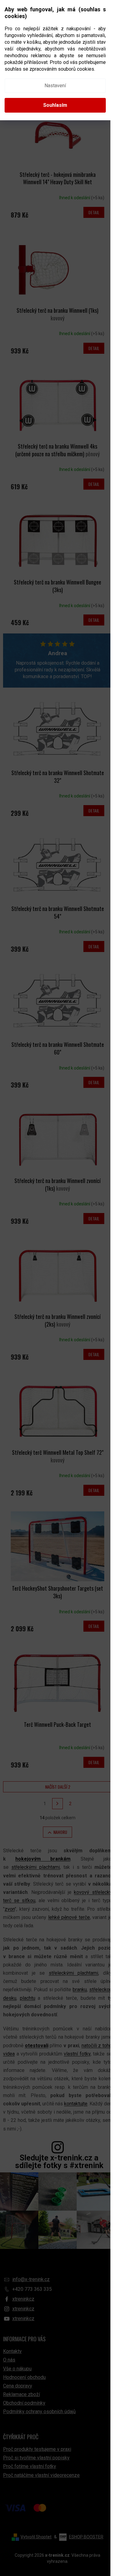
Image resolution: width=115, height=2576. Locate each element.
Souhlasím (55, 105)
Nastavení (55, 86)
